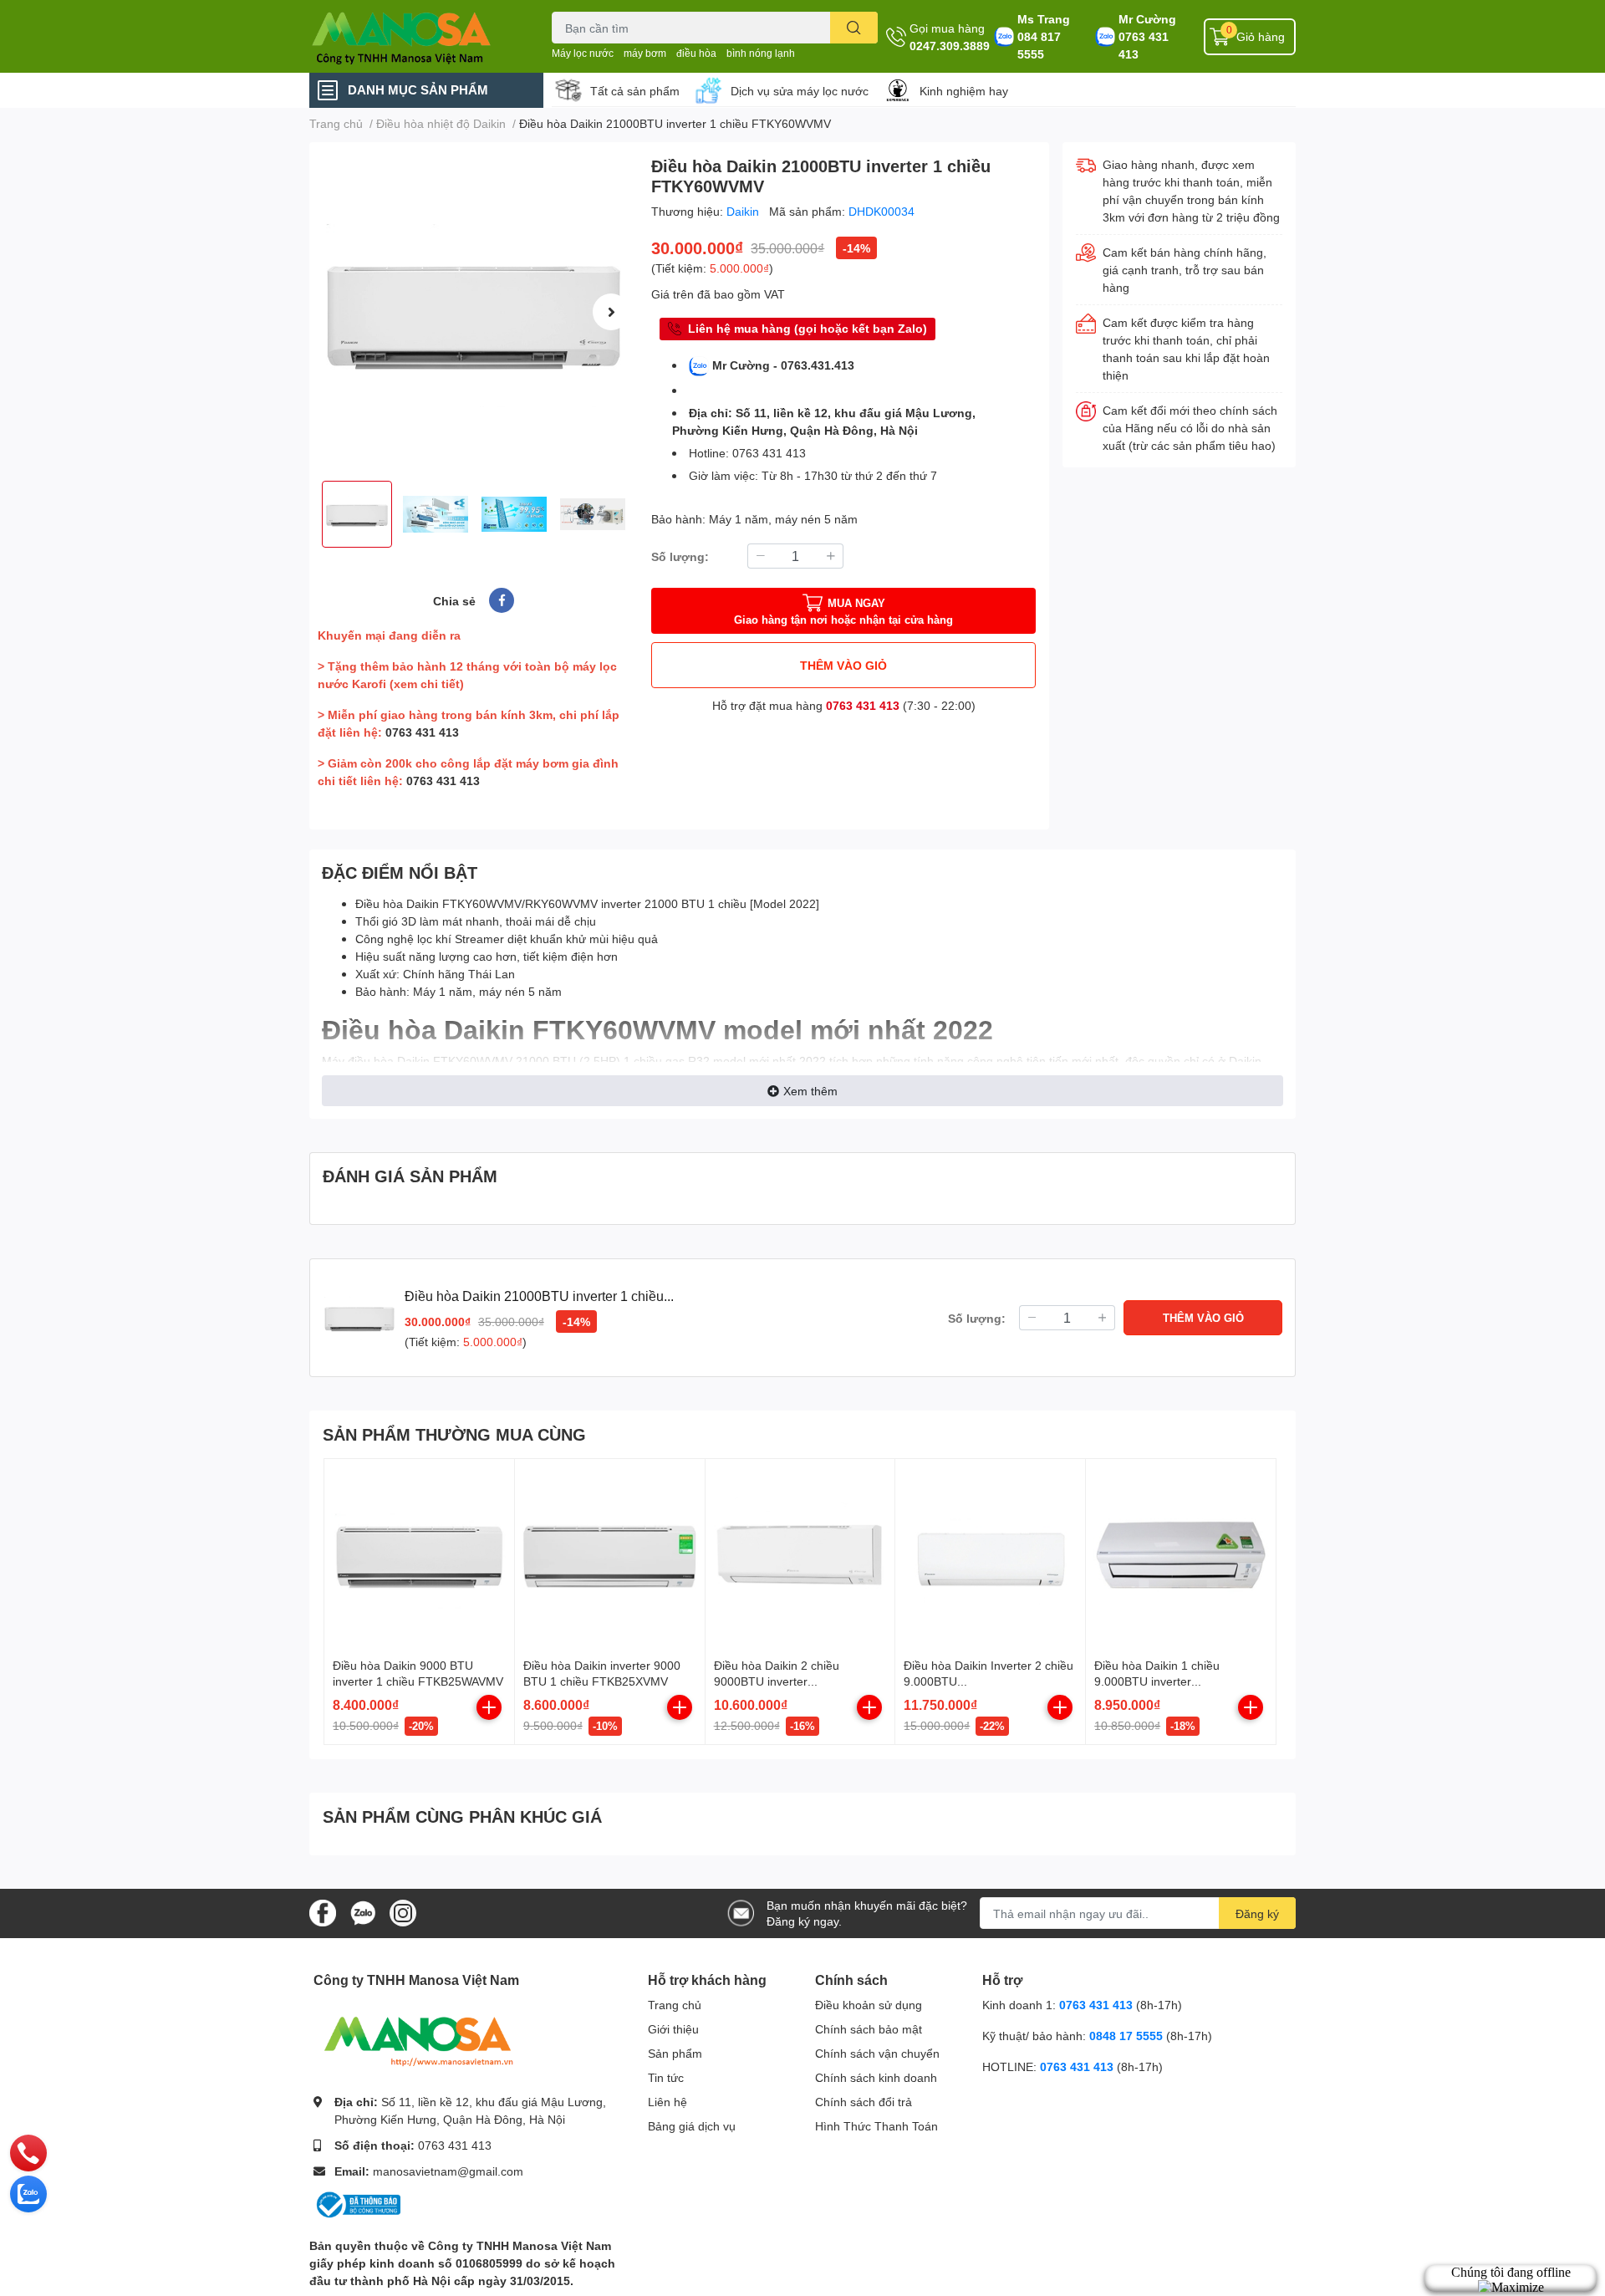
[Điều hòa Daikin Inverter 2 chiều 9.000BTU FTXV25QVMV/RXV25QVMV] (990, 1554)
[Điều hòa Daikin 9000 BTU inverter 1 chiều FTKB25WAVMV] (419, 1554)
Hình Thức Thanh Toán (876, 2126)
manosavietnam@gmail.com (448, 2171)
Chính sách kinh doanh (876, 2077)
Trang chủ (675, 2005)
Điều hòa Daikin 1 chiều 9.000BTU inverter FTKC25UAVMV (1157, 1681)
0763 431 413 (1144, 45)
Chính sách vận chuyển (877, 2053)
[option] (474, 311)
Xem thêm (810, 1091)
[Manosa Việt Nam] (413, 36)
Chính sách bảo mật (869, 2029)
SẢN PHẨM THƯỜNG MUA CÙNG (454, 1434)
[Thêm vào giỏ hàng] (489, 1707)
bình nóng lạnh (761, 53)
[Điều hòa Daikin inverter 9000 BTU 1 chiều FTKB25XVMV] (610, 1554)
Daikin (744, 211)
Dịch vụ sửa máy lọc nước (800, 91)
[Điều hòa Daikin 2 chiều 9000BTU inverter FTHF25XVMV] (800, 1554)
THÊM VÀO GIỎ (843, 665)
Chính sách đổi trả (864, 2102)
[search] (854, 28)
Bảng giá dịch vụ (692, 2126)
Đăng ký (1257, 1913)
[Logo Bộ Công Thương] (357, 2204)
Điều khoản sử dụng (869, 2005)
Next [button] (611, 312)
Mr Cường (1147, 19)
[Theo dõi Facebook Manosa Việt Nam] (323, 1912)
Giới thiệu (673, 2029)
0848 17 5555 (1126, 2036)
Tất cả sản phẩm (635, 91)
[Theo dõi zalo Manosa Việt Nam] (363, 1912)
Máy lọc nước (583, 53)
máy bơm (645, 53)
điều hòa (696, 53)
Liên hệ (667, 2102)
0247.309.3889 (950, 46)
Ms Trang (1044, 19)
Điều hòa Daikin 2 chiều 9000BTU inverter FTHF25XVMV (777, 1681)
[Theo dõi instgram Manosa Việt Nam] (403, 1912)
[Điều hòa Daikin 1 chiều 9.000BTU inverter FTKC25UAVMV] (1181, 1554)
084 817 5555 (1039, 45)
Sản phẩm (675, 2053)
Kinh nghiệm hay (964, 91)
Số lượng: (680, 556)
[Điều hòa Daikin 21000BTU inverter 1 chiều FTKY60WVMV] (474, 311)
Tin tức (666, 2077)
